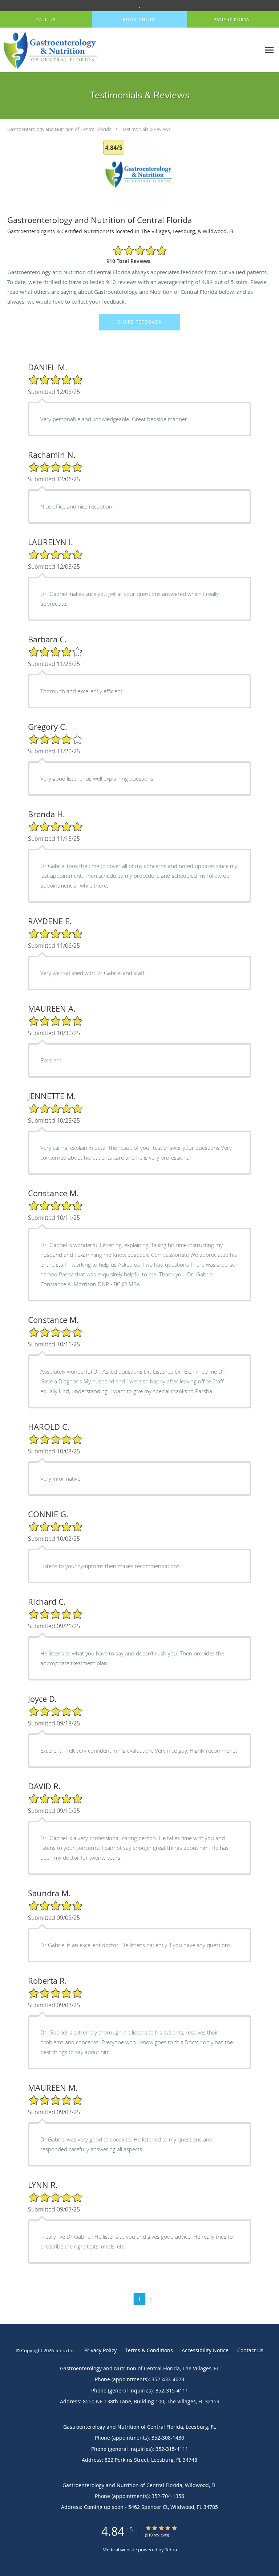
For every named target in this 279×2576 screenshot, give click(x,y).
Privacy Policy (100, 2350)
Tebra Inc (65, 2350)
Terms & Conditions (149, 2350)
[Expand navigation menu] (269, 50)
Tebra (171, 2550)
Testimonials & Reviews (146, 129)
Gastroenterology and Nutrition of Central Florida (59, 129)
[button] (139, 20)
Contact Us (250, 2350)
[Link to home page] (66, 50)
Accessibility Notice (205, 2350)
